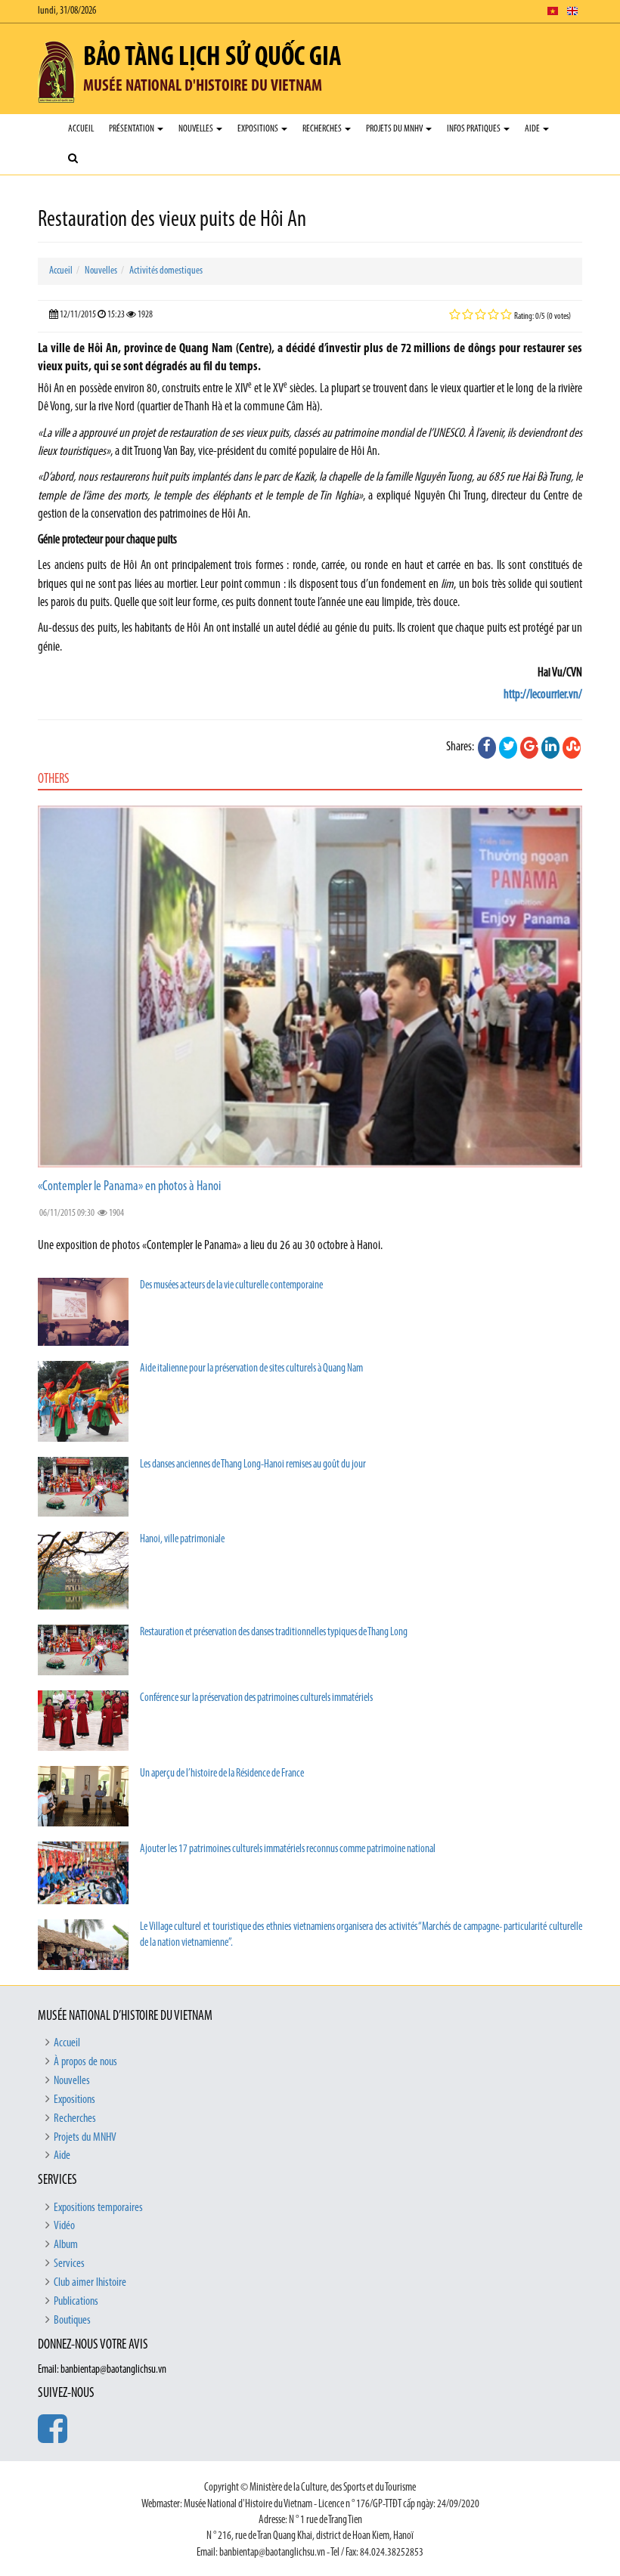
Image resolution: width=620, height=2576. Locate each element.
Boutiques (72, 2321)
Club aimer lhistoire (90, 2283)
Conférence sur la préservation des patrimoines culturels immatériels (256, 1698)
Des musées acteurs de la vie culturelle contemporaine (231, 1286)
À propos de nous (85, 2062)
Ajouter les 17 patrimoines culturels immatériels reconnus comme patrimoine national (288, 1849)
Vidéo (64, 2226)
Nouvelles (197, 129)
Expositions (259, 129)
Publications (76, 2302)
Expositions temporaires (98, 2208)
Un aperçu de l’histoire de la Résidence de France (222, 1774)
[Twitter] (508, 747)
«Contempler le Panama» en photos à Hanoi (129, 1187)
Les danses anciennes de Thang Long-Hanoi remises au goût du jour (253, 1465)
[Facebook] (487, 747)
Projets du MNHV (395, 129)
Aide (533, 129)
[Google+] (529, 747)
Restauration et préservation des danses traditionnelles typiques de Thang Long (274, 1633)
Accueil (81, 129)
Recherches (323, 129)
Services (69, 2264)
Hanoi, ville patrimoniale (182, 1540)
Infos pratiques (474, 129)
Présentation (132, 129)
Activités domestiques (166, 271)
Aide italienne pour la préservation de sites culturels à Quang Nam (251, 1369)
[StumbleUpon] (572, 747)
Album (66, 2245)
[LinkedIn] (550, 747)
